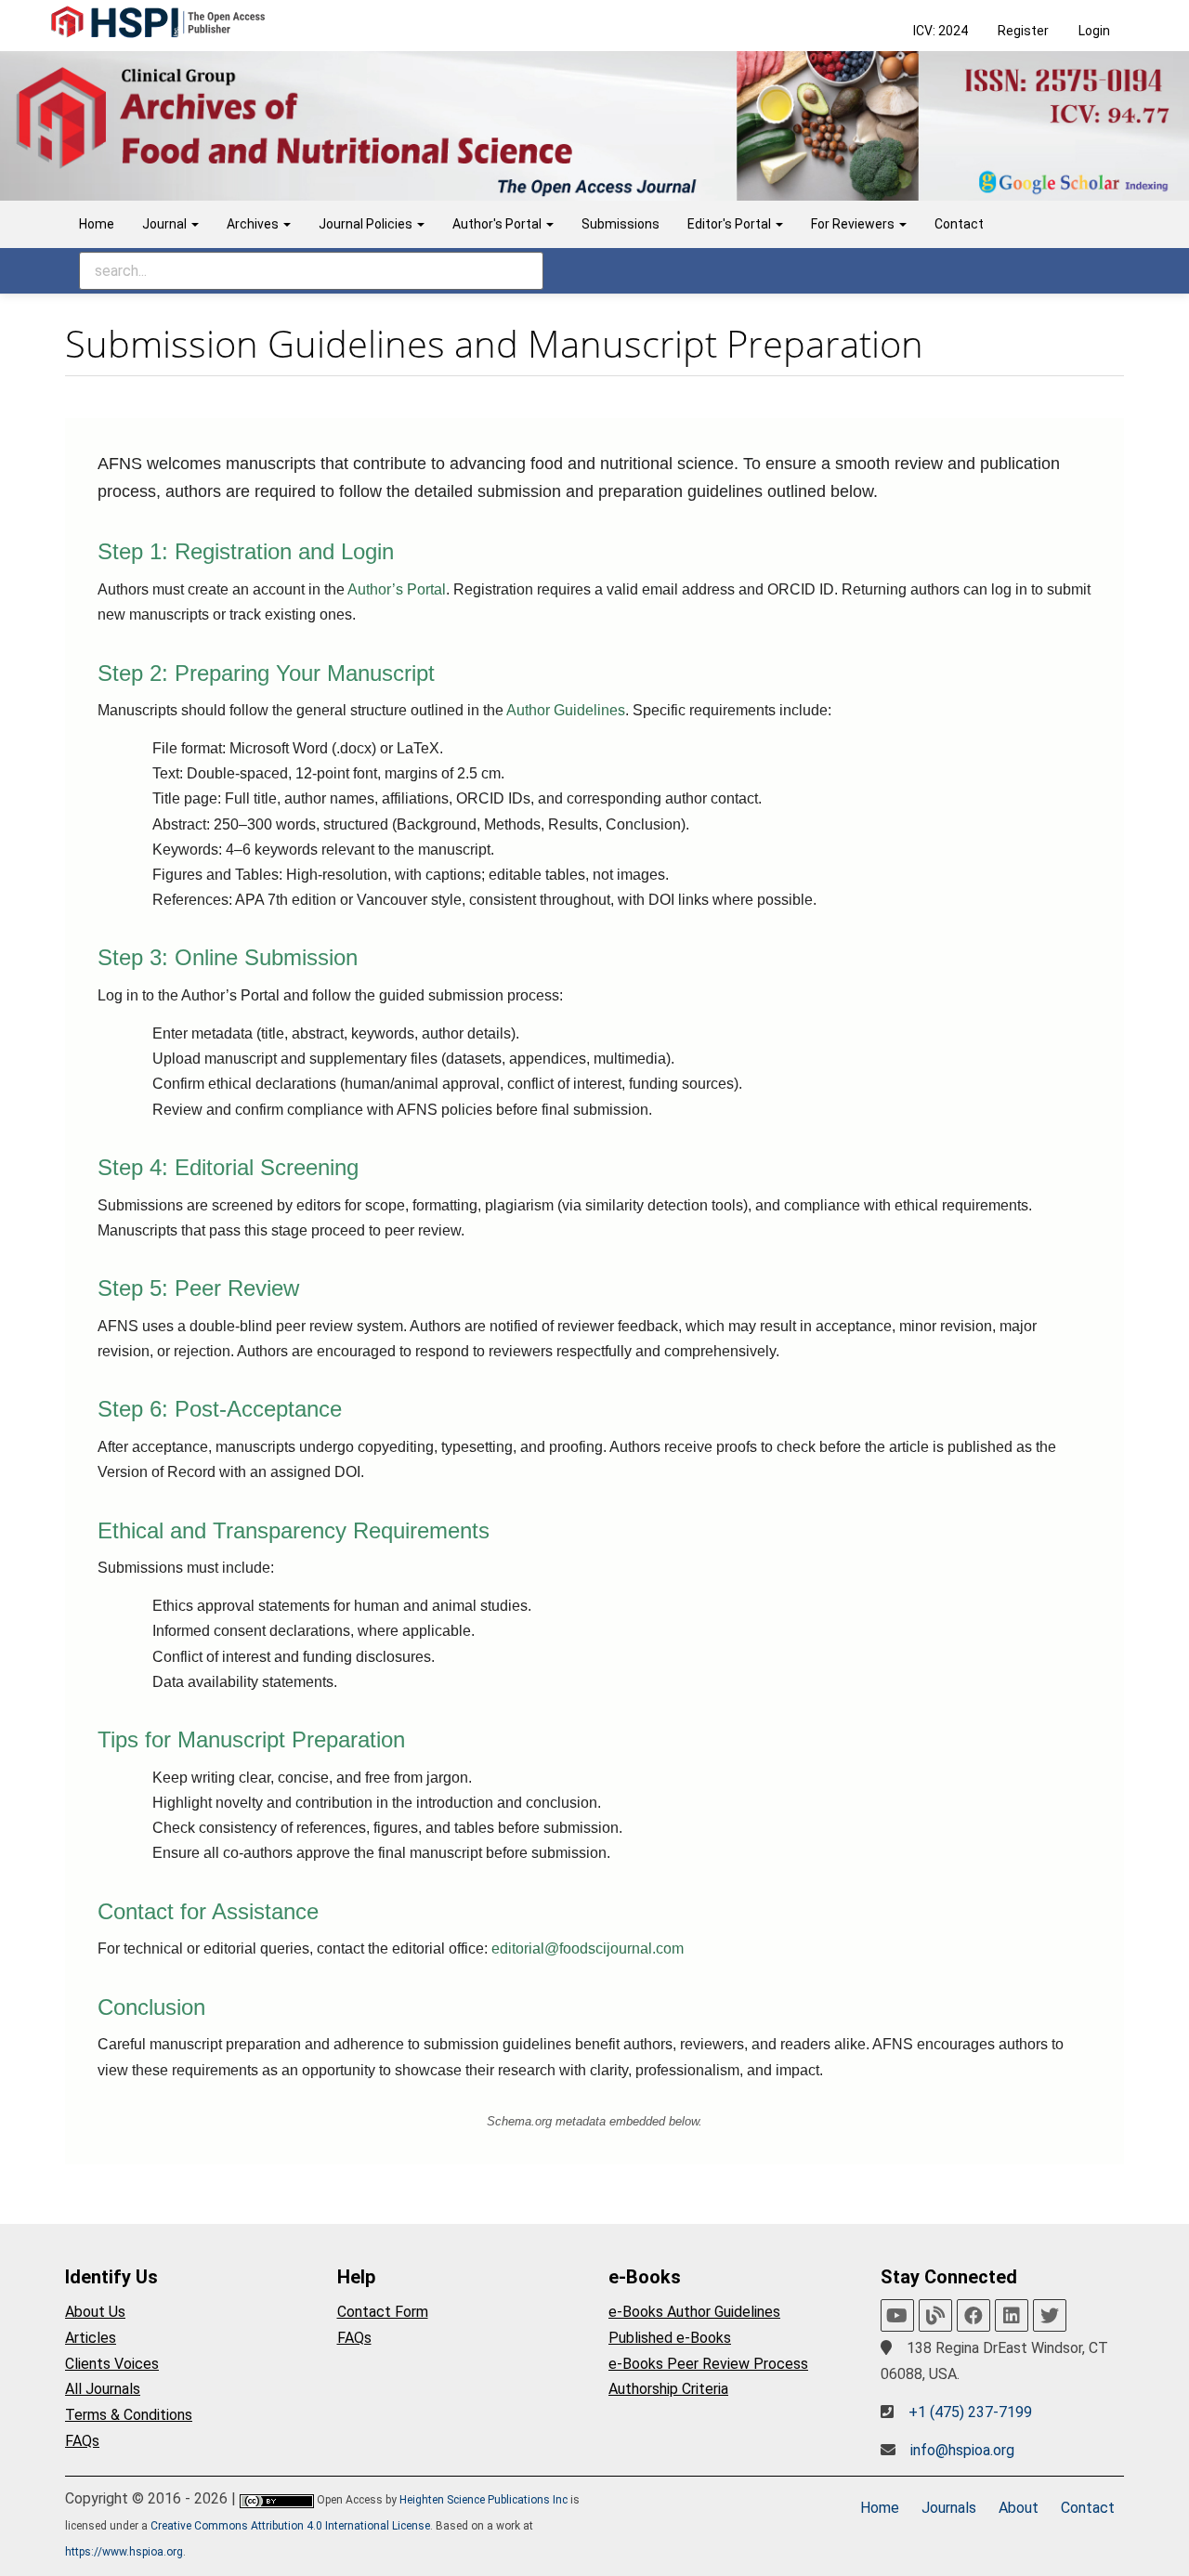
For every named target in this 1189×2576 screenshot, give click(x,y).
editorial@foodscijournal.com (588, 1948)
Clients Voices (112, 2364)
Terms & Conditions (129, 2415)
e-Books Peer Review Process (708, 2364)
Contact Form (383, 2312)
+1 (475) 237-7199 (970, 2412)
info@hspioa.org (962, 2450)
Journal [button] (166, 224)
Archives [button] (254, 224)
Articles (91, 2338)
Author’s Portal (397, 589)
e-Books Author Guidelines (694, 2312)
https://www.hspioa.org (124, 2552)
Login (1094, 31)
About (1019, 2508)
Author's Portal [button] (498, 224)
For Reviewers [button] (854, 224)
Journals (949, 2508)
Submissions (621, 224)
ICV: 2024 (941, 31)
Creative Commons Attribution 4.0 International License (290, 2526)
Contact (959, 224)
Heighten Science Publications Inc (483, 2500)
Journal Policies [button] (367, 224)
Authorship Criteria (668, 2389)
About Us (95, 2312)
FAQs (82, 2441)
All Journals (103, 2389)
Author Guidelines (566, 710)
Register (1023, 31)
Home (97, 224)
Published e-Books (670, 2338)
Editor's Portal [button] (731, 224)
